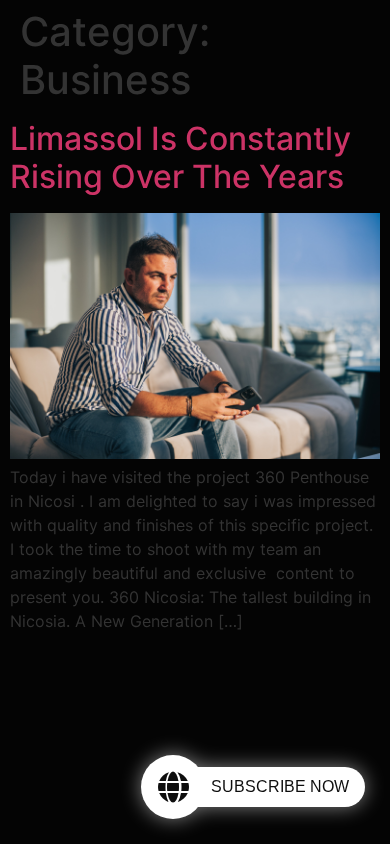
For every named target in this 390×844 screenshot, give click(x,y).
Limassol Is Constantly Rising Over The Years (180, 157)
